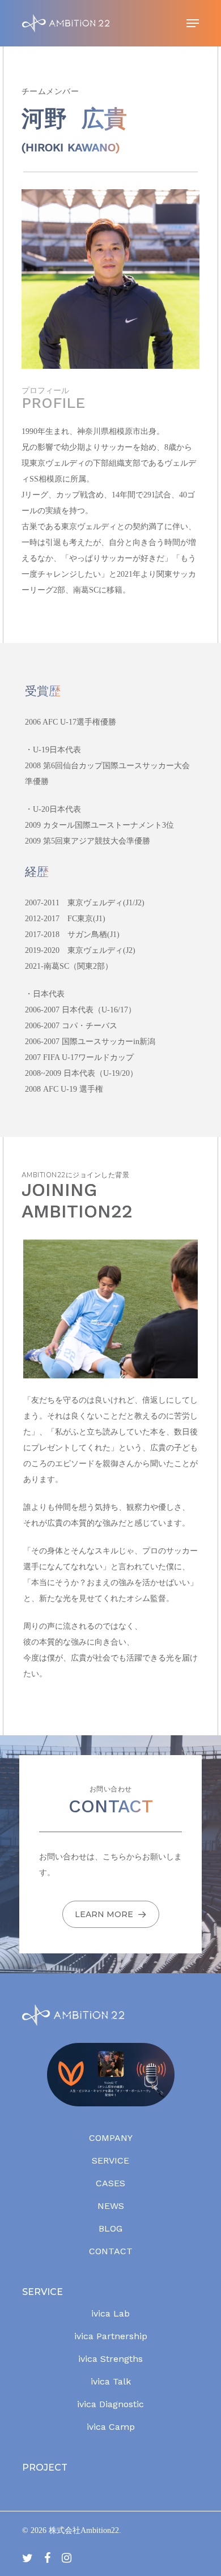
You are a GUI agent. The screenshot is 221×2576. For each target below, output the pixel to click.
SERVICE (110, 2160)
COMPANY (111, 2138)
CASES (110, 2183)
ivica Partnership (111, 2336)
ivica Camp (111, 2427)
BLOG (110, 2228)
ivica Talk (111, 2381)
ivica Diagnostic (110, 2404)
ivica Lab (110, 2313)
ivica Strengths (110, 2359)
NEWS (111, 2206)
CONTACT (111, 2251)
